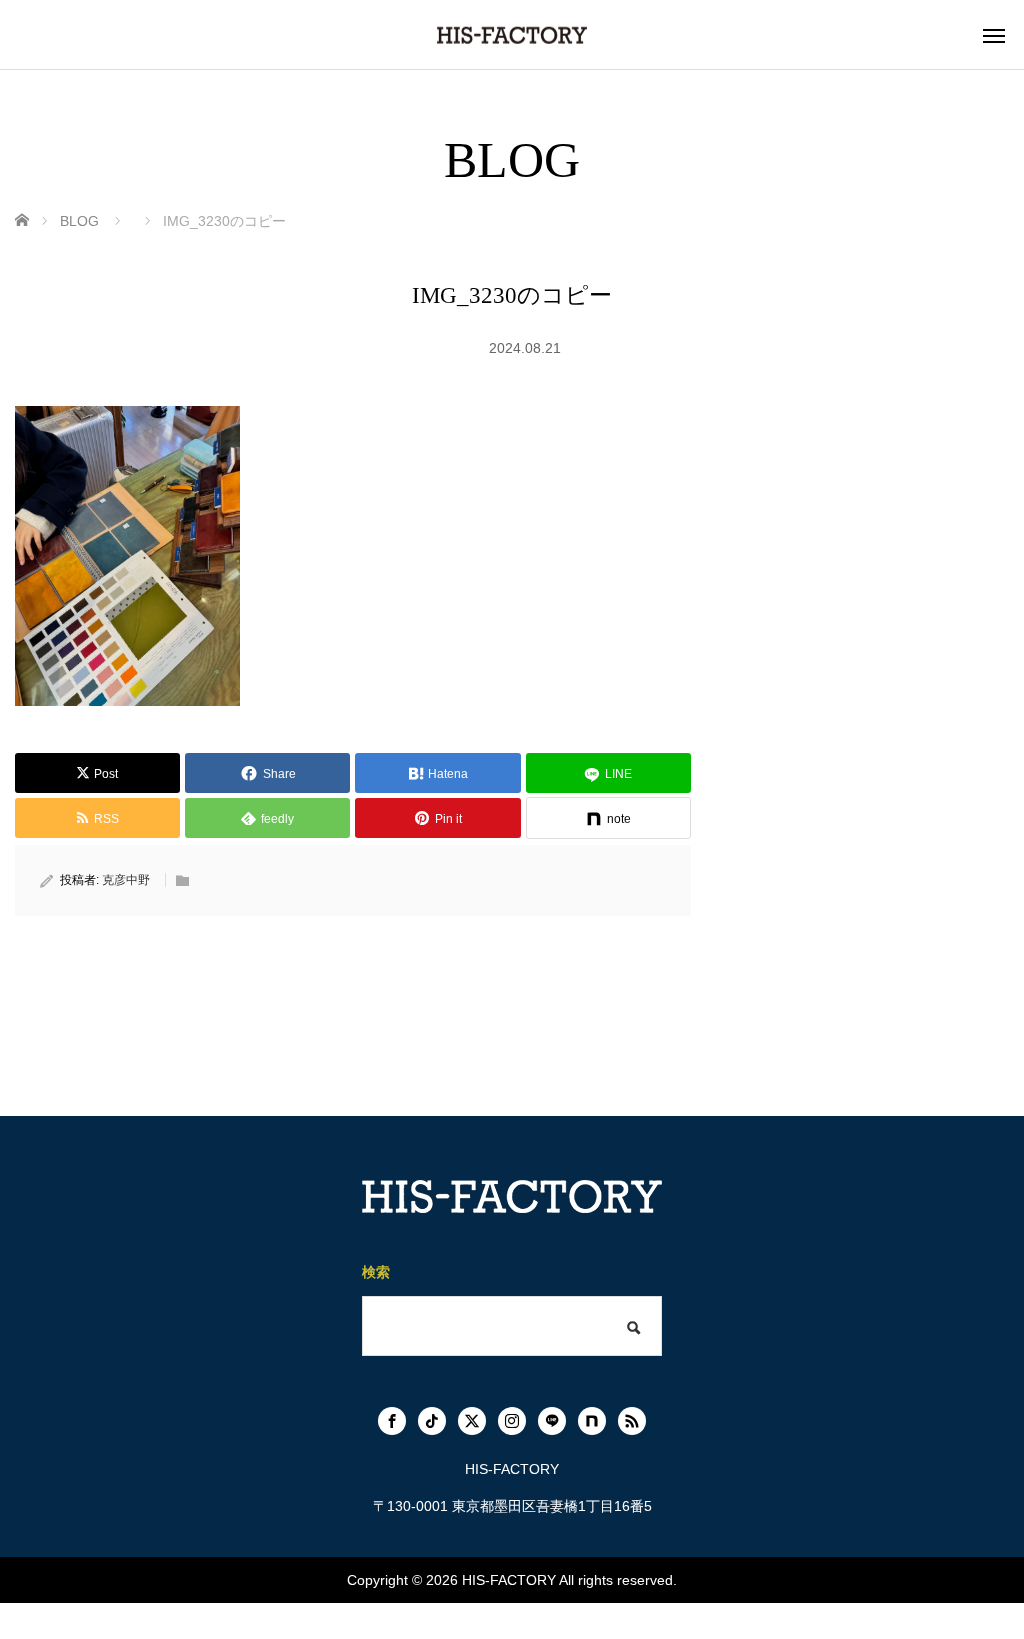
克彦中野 (126, 880)
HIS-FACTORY (509, 1580)
